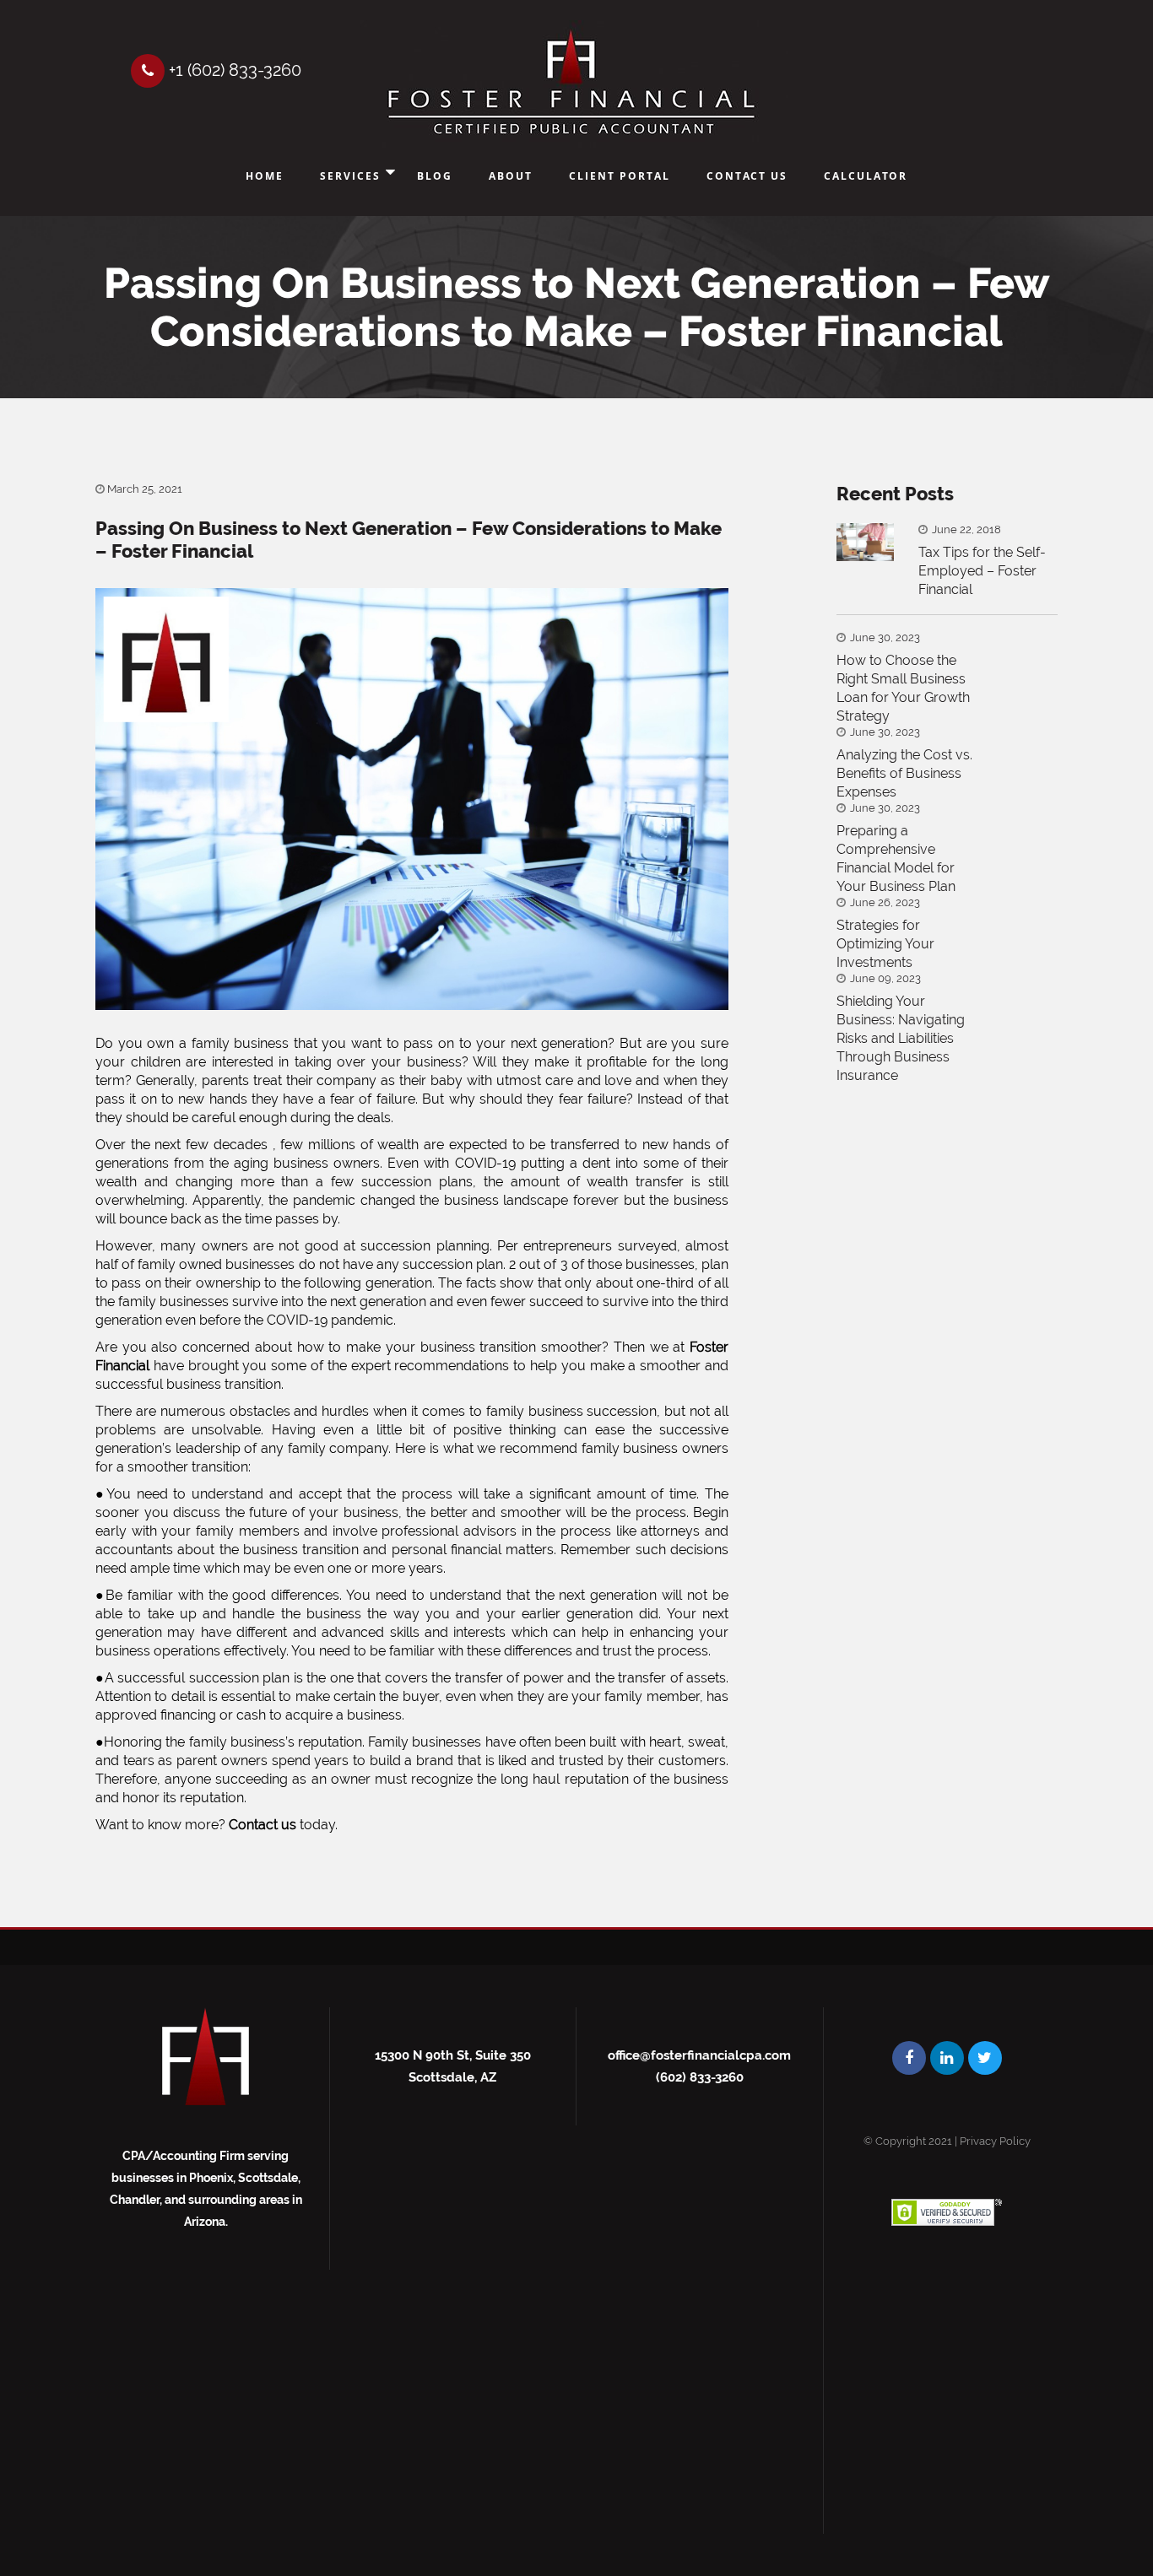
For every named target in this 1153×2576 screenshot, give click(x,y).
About (511, 176)
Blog (435, 176)
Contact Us (747, 176)
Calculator (866, 176)
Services (350, 176)
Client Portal (620, 176)
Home (265, 176)
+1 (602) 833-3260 (233, 70)
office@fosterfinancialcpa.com (699, 2055)
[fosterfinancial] (571, 84)
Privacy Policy (995, 2141)
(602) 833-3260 (700, 2077)
